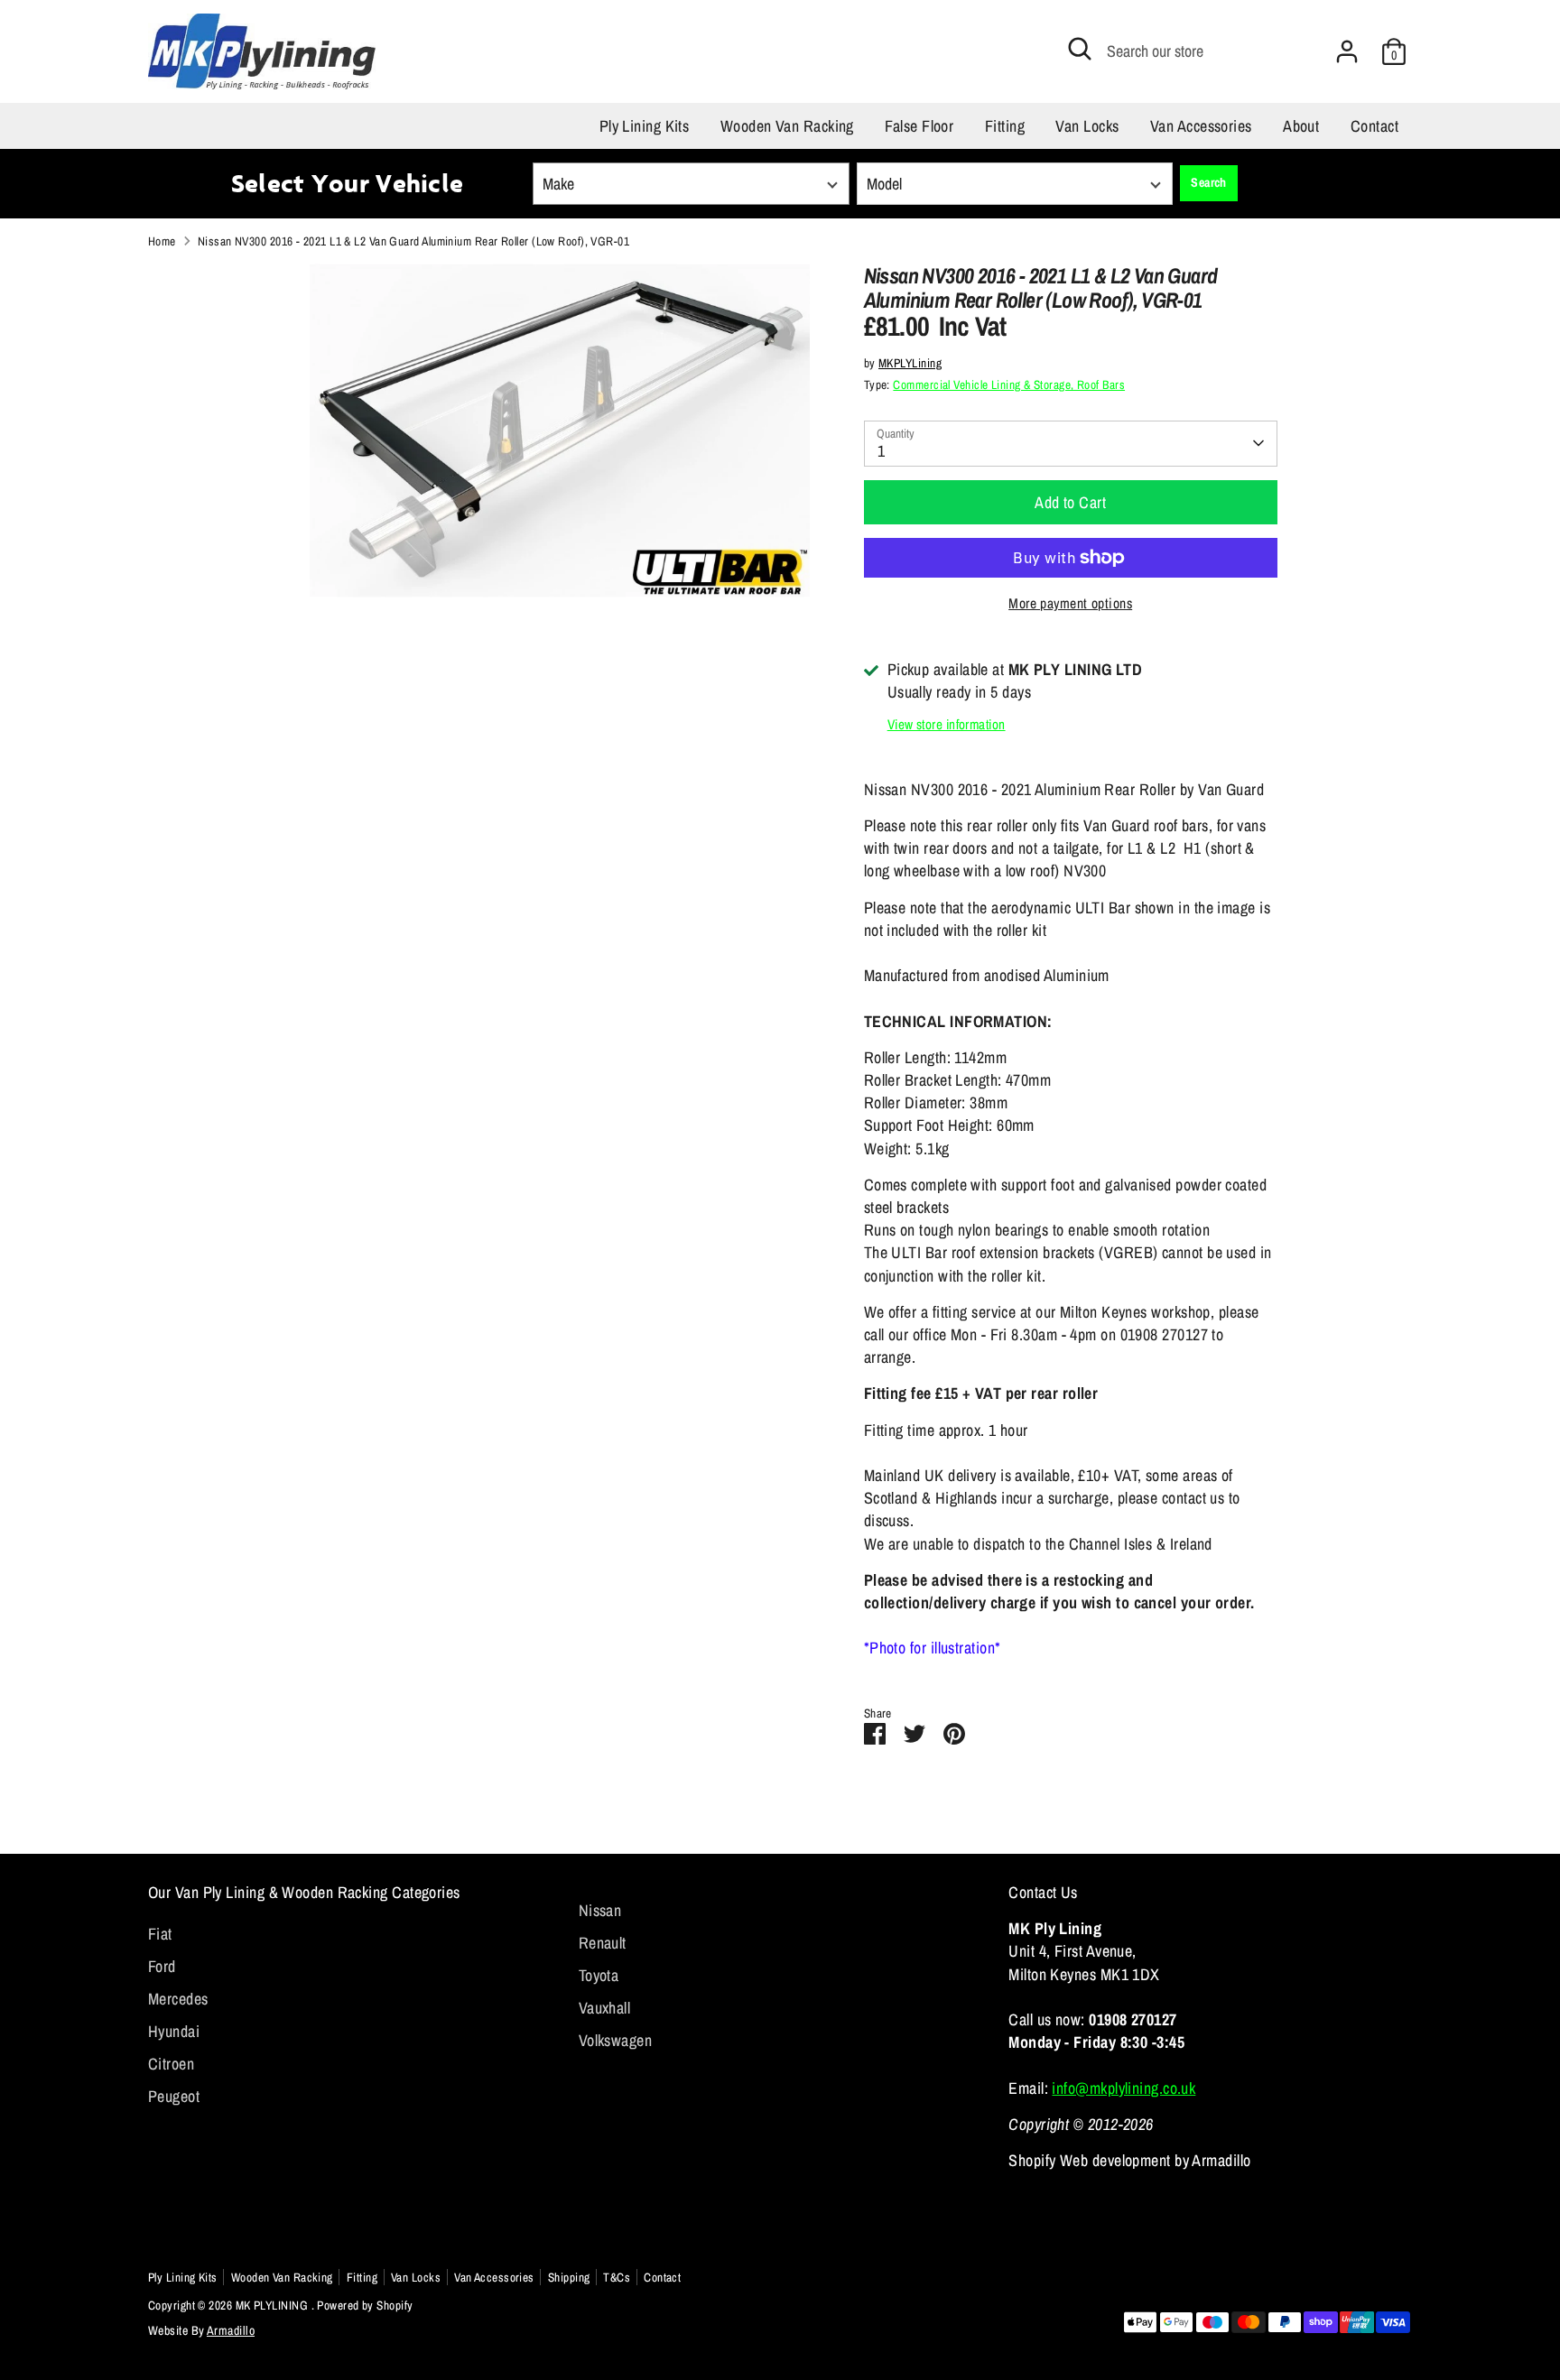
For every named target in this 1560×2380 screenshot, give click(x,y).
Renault (603, 1943)
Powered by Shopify (365, 2305)
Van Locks (1087, 126)
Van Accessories (1201, 126)
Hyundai (174, 2031)
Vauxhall (605, 2008)
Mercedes (178, 1999)
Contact (1374, 126)
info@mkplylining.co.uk (1124, 2088)
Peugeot (174, 2096)
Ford (162, 1966)
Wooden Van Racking (787, 126)
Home (162, 241)
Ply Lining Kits (645, 126)
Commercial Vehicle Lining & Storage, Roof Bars (1009, 384)
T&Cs (617, 2277)
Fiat (160, 1934)
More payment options (1070, 603)
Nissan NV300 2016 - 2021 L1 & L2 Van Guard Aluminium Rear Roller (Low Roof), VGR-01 (413, 241)
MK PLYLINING (274, 2305)
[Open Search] (1080, 49)
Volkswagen (616, 2040)
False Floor (919, 126)
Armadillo (231, 2330)
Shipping (569, 2277)
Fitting (1005, 126)
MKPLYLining (910, 363)
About (1301, 126)
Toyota (599, 1975)
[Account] (1347, 51)
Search (1209, 182)
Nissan (600, 1910)
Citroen (171, 2064)
